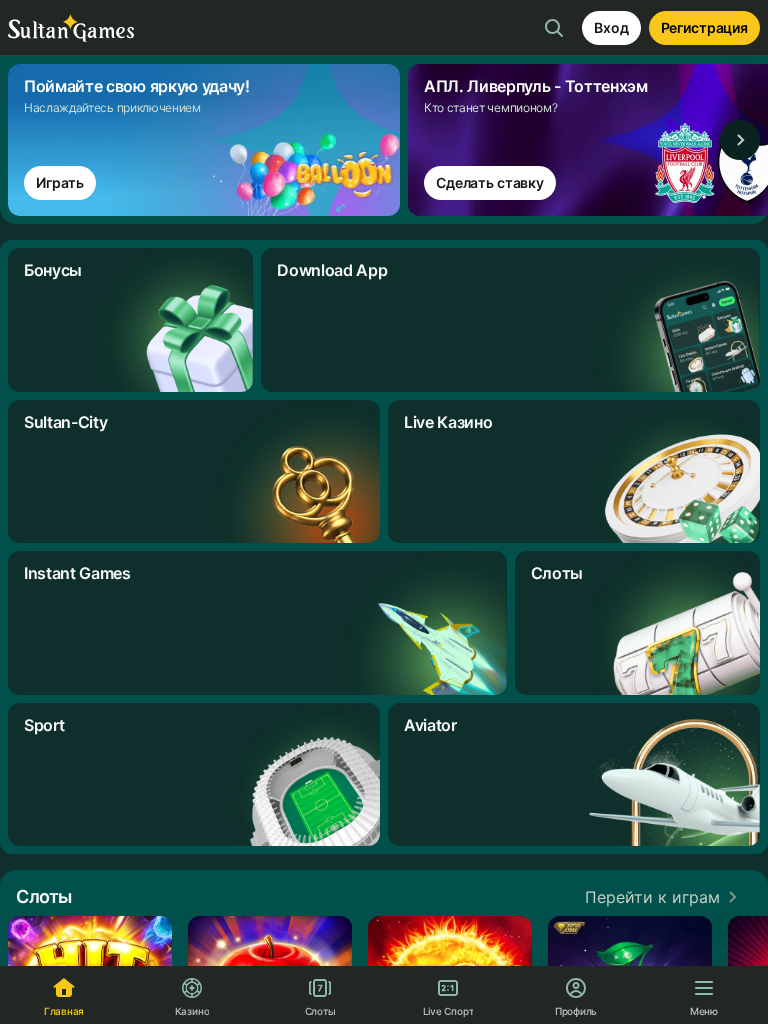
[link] (208, 140)
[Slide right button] (740, 140)
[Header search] (554, 28)
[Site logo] (71, 28)
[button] (664, 897)
